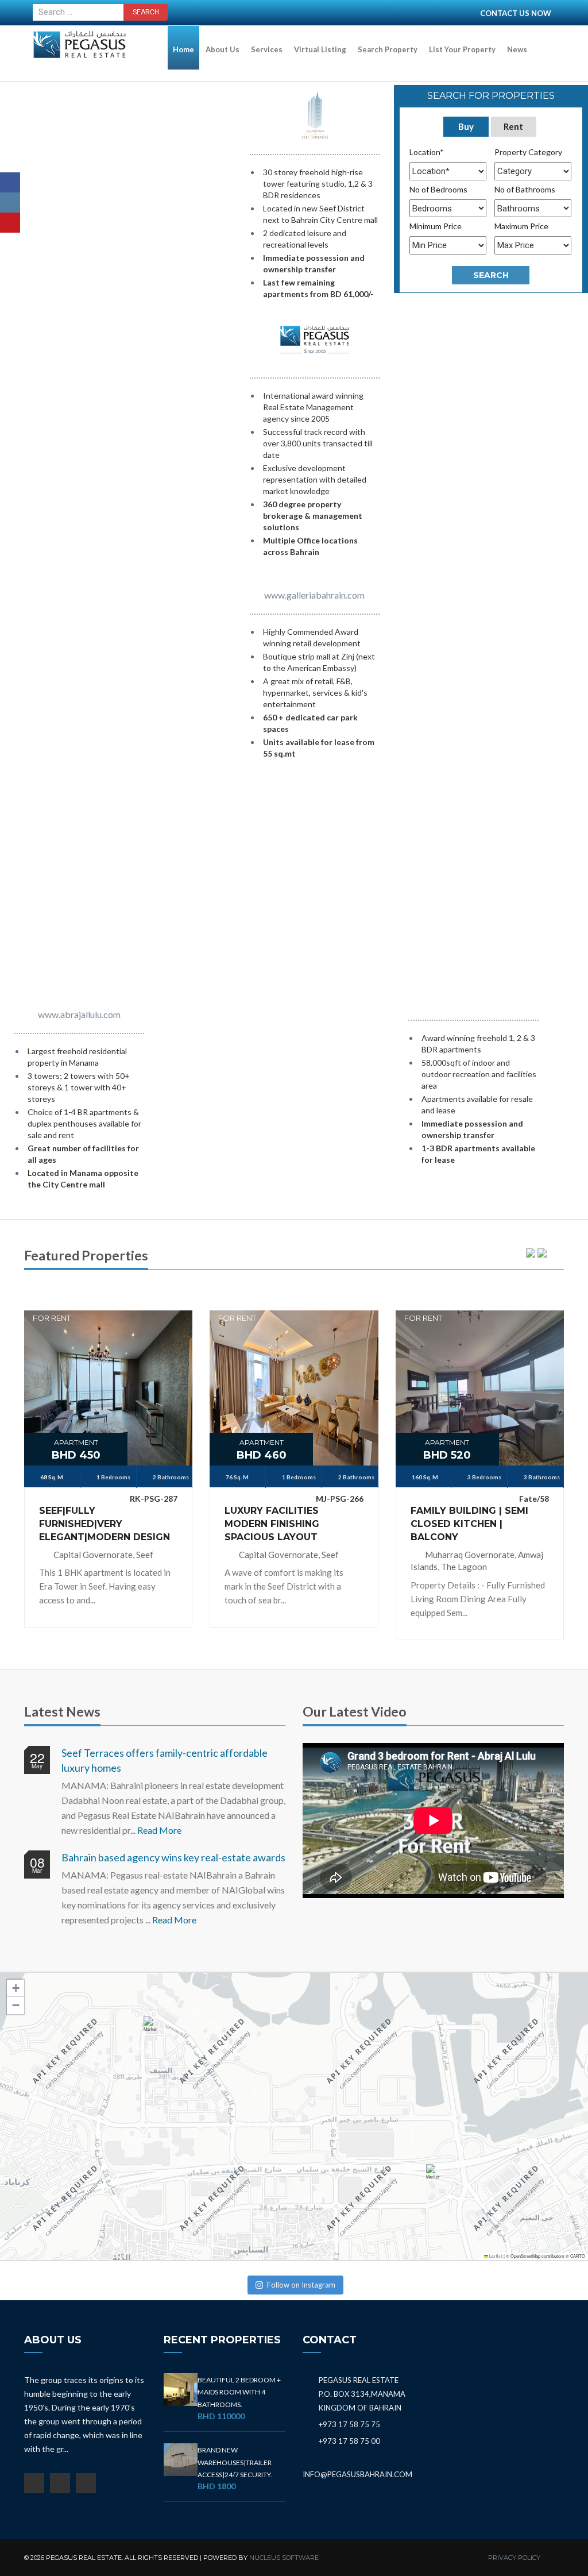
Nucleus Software (284, 2558)
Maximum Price (521, 226)
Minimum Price (436, 226)
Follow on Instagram (301, 2285)
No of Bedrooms (438, 189)
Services (267, 49)
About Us (223, 49)
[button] (153, 2029)
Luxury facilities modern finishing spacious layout (272, 1524)
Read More (159, 1830)
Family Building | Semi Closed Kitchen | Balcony (469, 1524)
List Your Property (462, 49)
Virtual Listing (320, 49)
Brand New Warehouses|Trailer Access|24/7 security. (235, 2462)
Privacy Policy (514, 2558)
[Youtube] (10, 223)
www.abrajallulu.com (79, 1014)
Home (183, 49)
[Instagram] (10, 203)
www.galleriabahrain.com (314, 595)
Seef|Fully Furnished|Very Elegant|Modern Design (105, 1524)
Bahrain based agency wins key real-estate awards (173, 1857)
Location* (427, 152)
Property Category (528, 152)
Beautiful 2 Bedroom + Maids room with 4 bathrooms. (239, 2392)
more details (109, 1368)
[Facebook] (10, 182)
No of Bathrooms (525, 189)
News (517, 49)
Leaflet (495, 2256)
